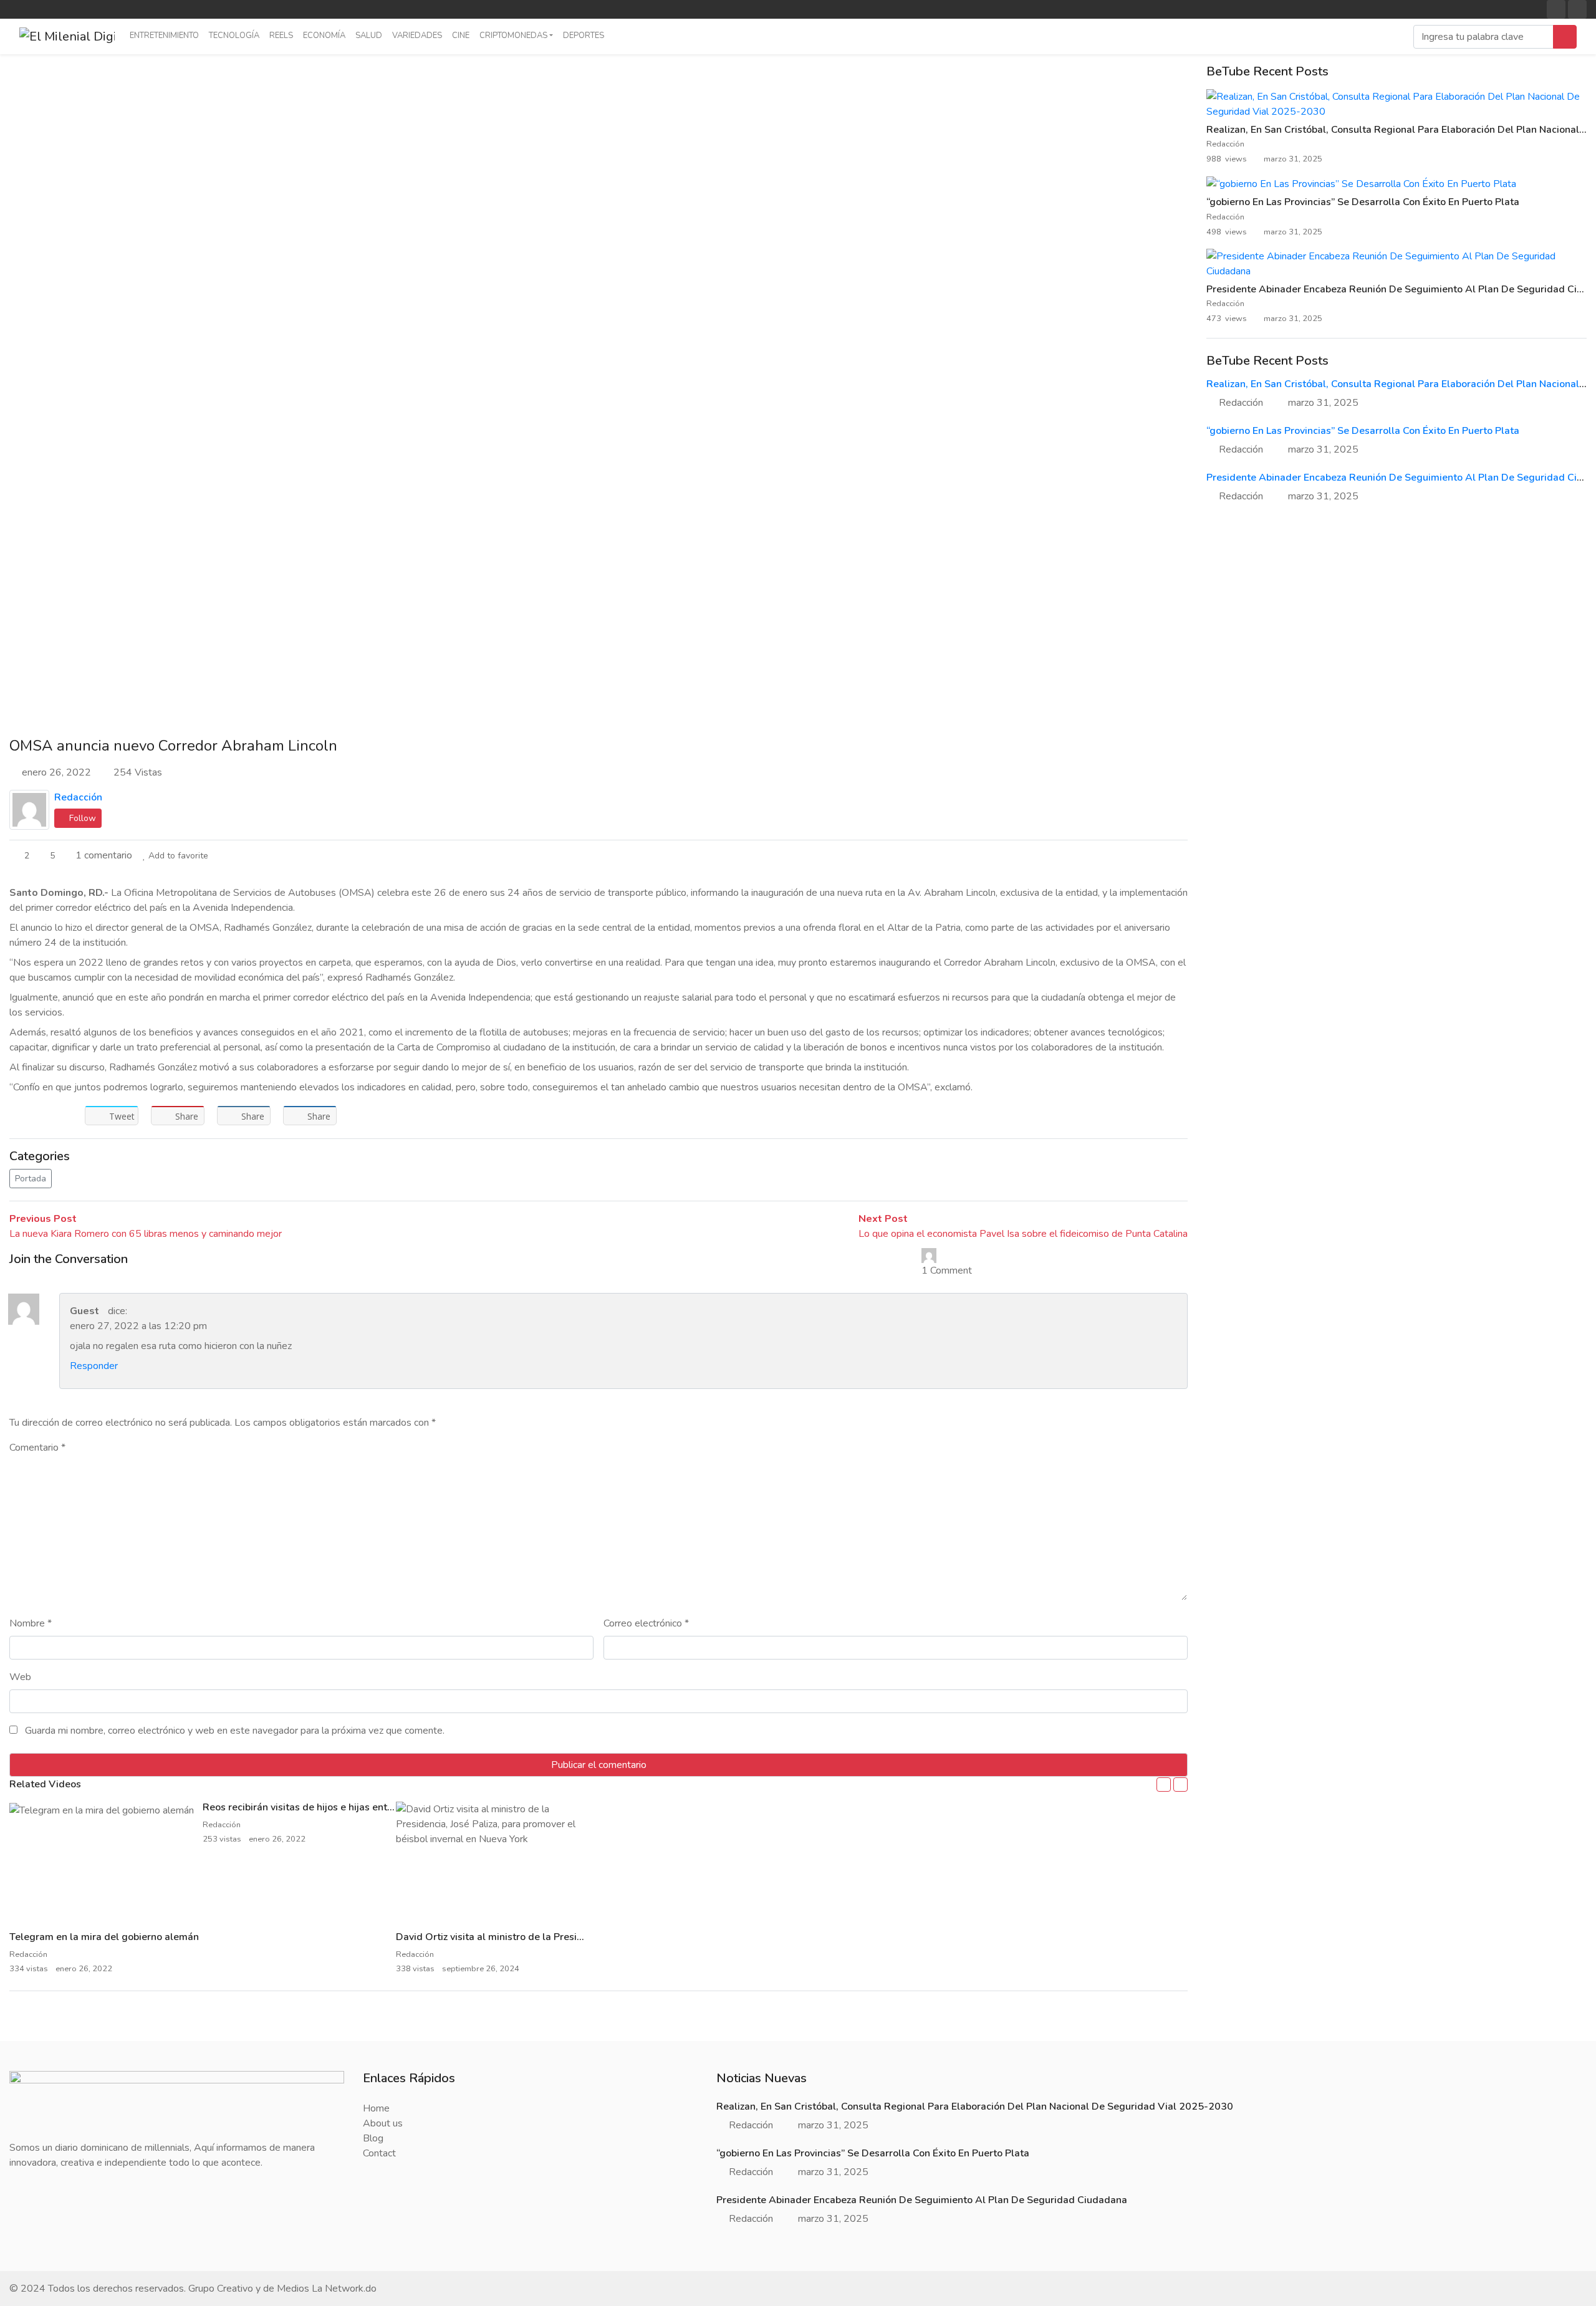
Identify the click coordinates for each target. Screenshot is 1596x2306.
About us (383, 2123)
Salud (369, 36)
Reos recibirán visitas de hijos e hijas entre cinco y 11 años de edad (356, 1807)
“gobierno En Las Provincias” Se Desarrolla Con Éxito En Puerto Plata (1363, 202)
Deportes (584, 36)
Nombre (31, 1623)
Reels (281, 36)
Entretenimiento (164, 36)
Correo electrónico (646, 1623)
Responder (94, 1366)
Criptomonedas (513, 36)
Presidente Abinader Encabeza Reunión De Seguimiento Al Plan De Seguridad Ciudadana (922, 2200)
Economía (324, 36)
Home (376, 2108)
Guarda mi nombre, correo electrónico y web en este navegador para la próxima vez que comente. (235, 1731)
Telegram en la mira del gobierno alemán (104, 1937)
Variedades (417, 36)
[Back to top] (36, 2232)
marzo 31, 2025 (1323, 403)
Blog (373, 2138)
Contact (379, 2153)
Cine (461, 36)
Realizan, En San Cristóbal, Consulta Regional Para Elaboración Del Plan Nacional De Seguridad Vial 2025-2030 (975, 2107)
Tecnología (234, 36)
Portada (31, 1179)
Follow (81, 818)
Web (20, 1677)
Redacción (78, 797)
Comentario (37, 1448)
